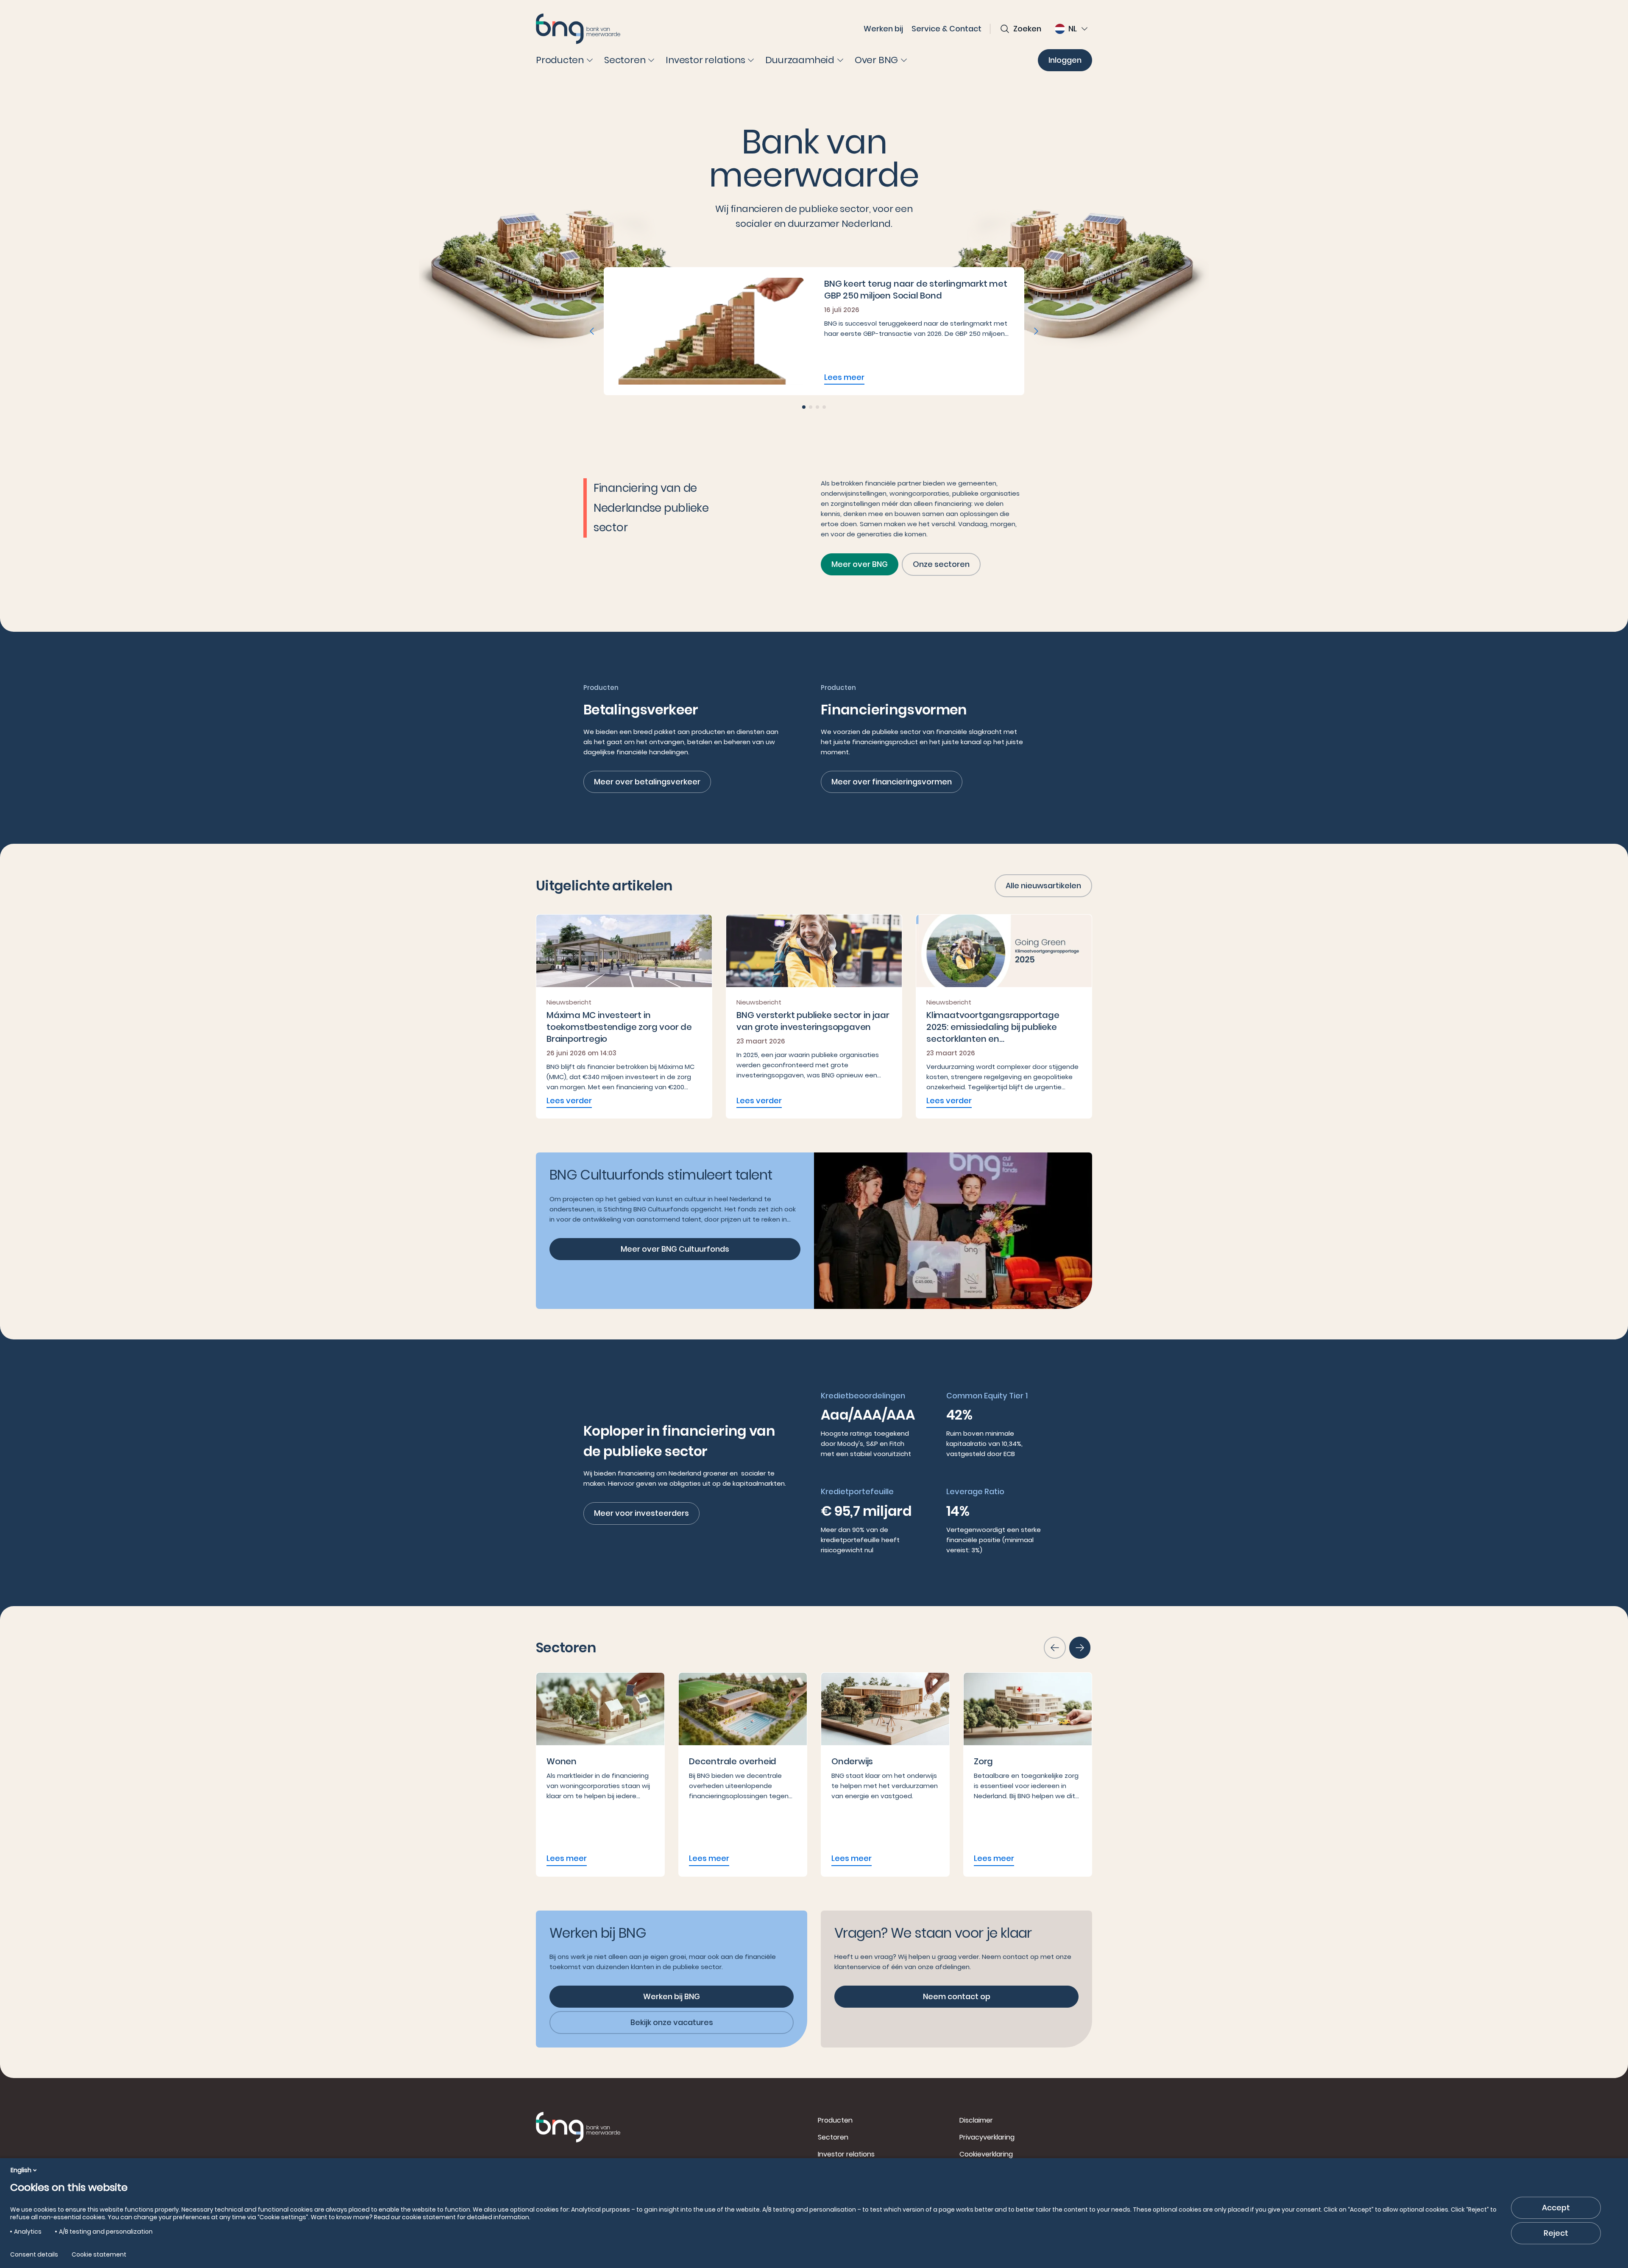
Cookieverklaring (986, 2154)
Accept (1556, 2208)
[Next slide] (1036, 331)
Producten (835, 2120)
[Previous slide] (592, 331)
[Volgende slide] (1080, 1648)
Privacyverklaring (987, 2137)
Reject (1556, 2233)
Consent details (34, 2254)
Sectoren (833, 2137)
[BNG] (578, 29)
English (21, 2170)
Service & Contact (946, 29)
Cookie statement (99, 2254)
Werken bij (883, 29)
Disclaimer (976, 2120)
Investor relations (846, 2154)
